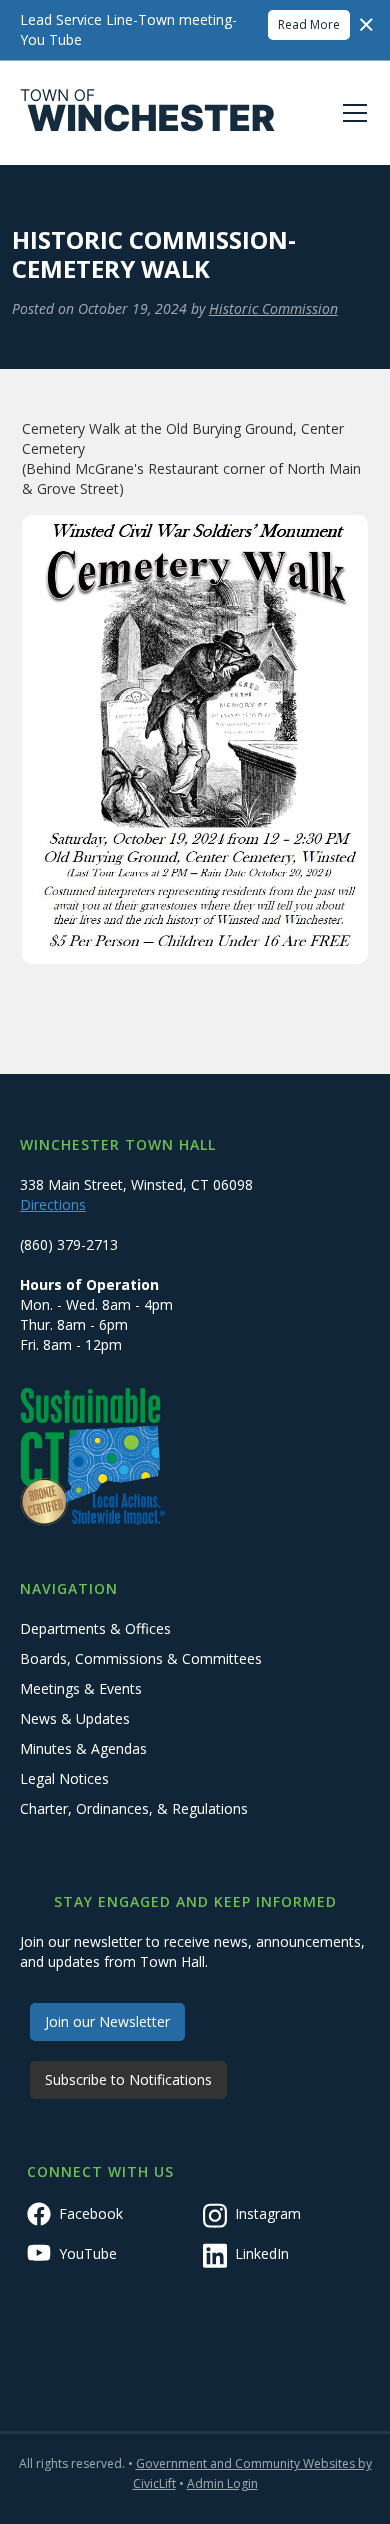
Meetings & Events (81, 1688)
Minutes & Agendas (83, 1748)
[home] (148, 113)
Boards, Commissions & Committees (141, 1658)
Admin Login (222, 2483)
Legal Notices (64, 1778)
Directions (53, 1204)
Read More (309, 24)
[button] (351, 113)
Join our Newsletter (107, 2021)
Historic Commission (273, 308)
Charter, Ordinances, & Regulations (134, 1808)
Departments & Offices (95, 1628)
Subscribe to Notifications (128, 2079)
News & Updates (75, 1718)
